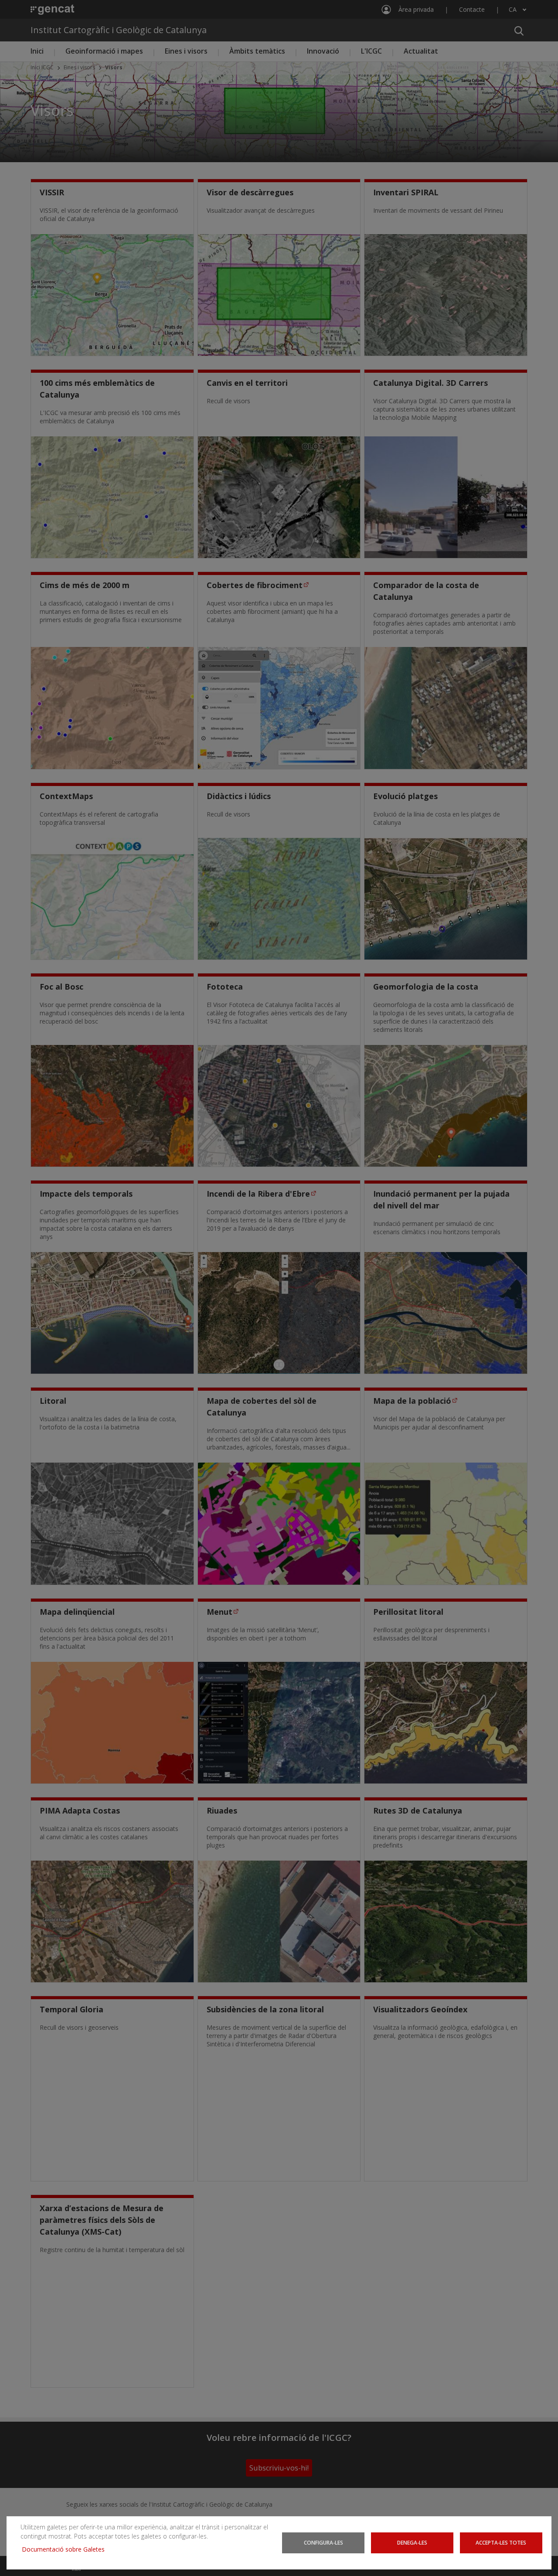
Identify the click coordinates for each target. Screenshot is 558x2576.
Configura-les (323, 2542)
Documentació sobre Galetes (66, 2549)
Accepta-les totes (501, 2542)
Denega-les (412, 2542)
